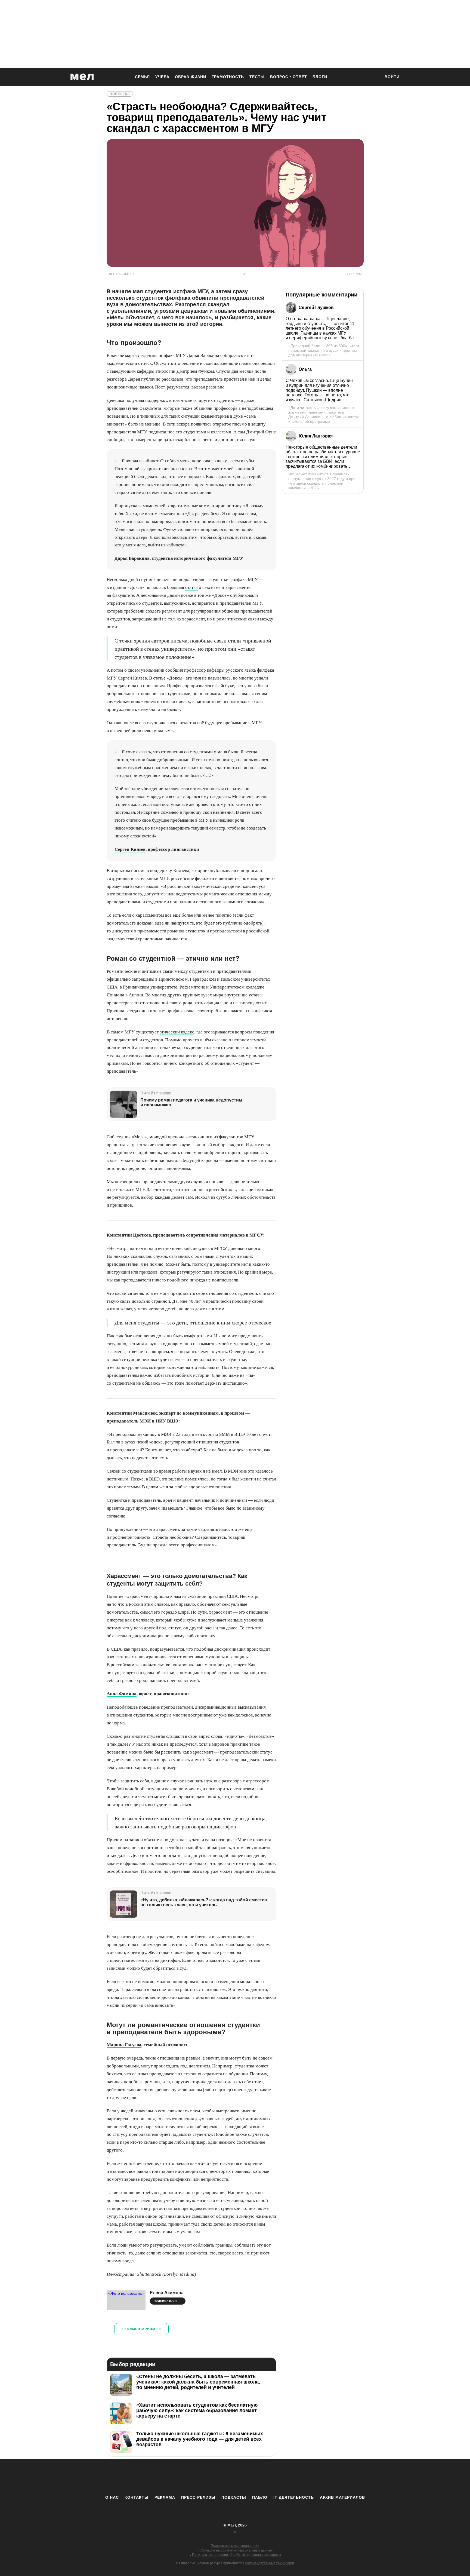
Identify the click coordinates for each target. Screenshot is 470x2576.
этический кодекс (177, 1032)
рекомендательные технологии (270, 2563)
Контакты (137, 2497)
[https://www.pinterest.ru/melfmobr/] (250, 2477)
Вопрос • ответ (289, 77)
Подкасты (234, 2497)
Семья (142, 77)
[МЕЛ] (82, 77)
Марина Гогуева (124, 2045)
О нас (112, 2497)
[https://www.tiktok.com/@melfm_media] (235, 2477)
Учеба (162, 77)
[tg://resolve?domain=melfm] (190, 2477)
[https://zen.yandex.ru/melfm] (205, 2477)
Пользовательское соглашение (235, 2546)
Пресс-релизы (198, 2497)
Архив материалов (342, 2497)
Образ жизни (191, 77)
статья (191, 587)
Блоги (320, 77)
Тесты (257, 77)
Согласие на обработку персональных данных (236, 2550)
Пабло (260, 2497)
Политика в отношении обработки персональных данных (236, 2555)
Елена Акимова (167, 2293)
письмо (134, 603)
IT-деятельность (294, 2497)
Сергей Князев (130, 849)
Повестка (120, 94)
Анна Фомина (122, 1694)
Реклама (165, 2497)
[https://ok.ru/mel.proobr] (265, 2477)
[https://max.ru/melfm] (280, 2477)
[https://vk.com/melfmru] (220, 2477)
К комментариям (141, 2329)
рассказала (172, 379)
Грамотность (228, 77)
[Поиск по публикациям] (374, 77)
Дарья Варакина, (133, 558)
